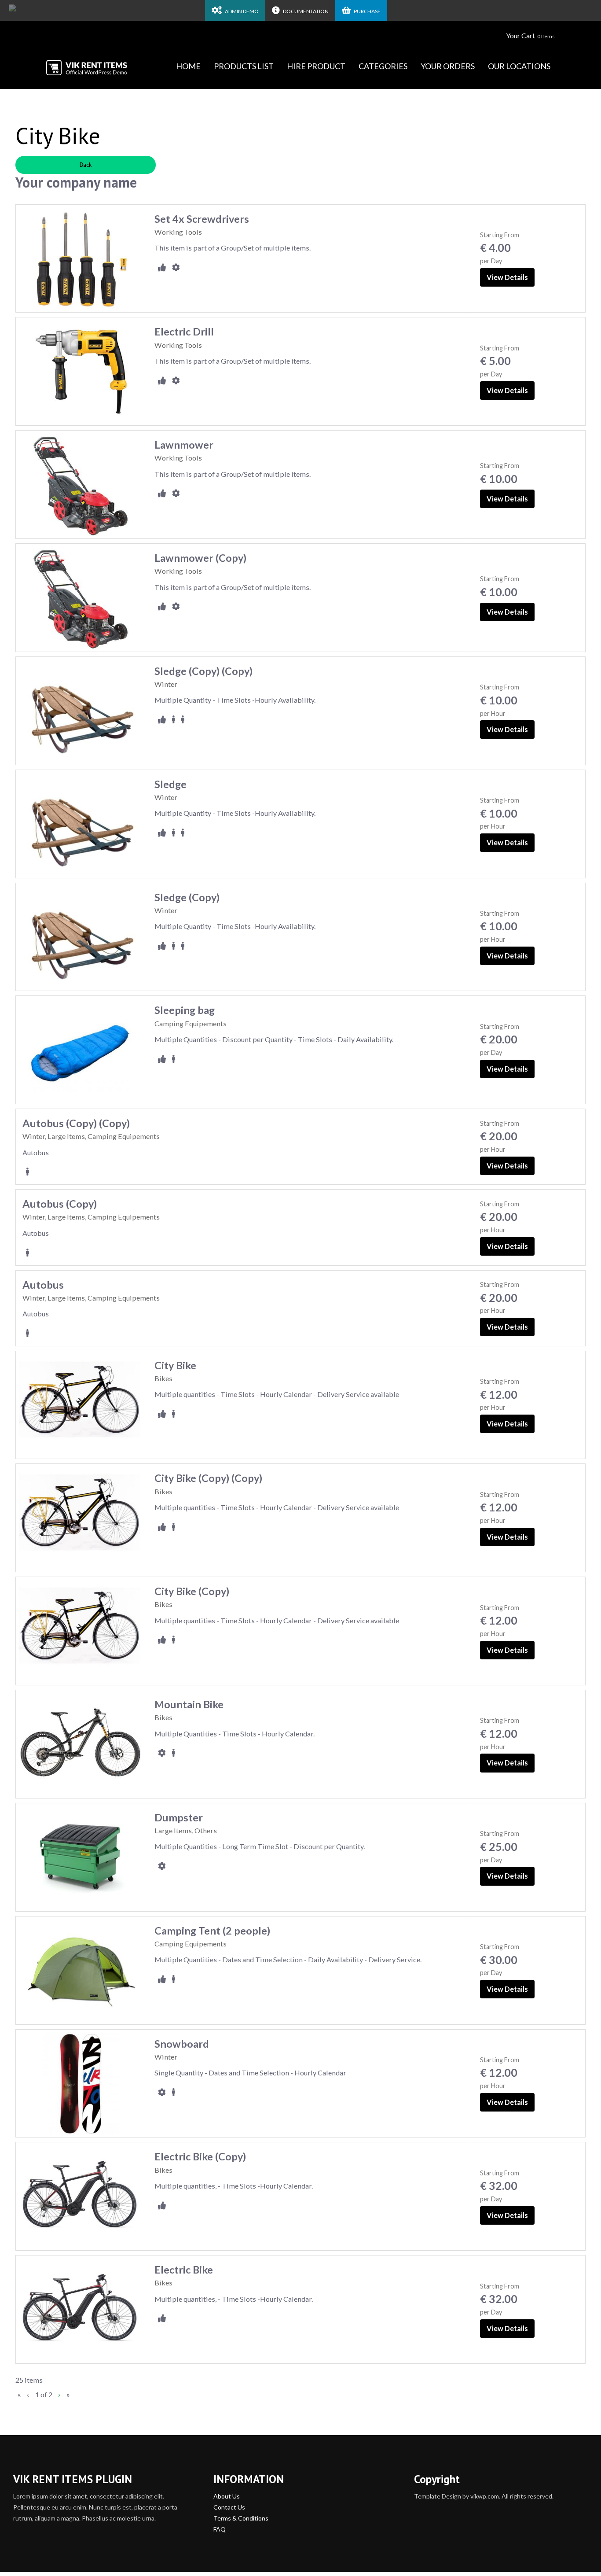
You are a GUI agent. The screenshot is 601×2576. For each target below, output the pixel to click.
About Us (227, 2496)
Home (188, 66)
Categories (383, 66)
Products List (244, 66)
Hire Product (316, 66)
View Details (507, 277)
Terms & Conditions (241, 2518)
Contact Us (229, 2507)
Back (86, 165)
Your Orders (448, 66)
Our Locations (519, 66)
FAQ (220, 2529)
